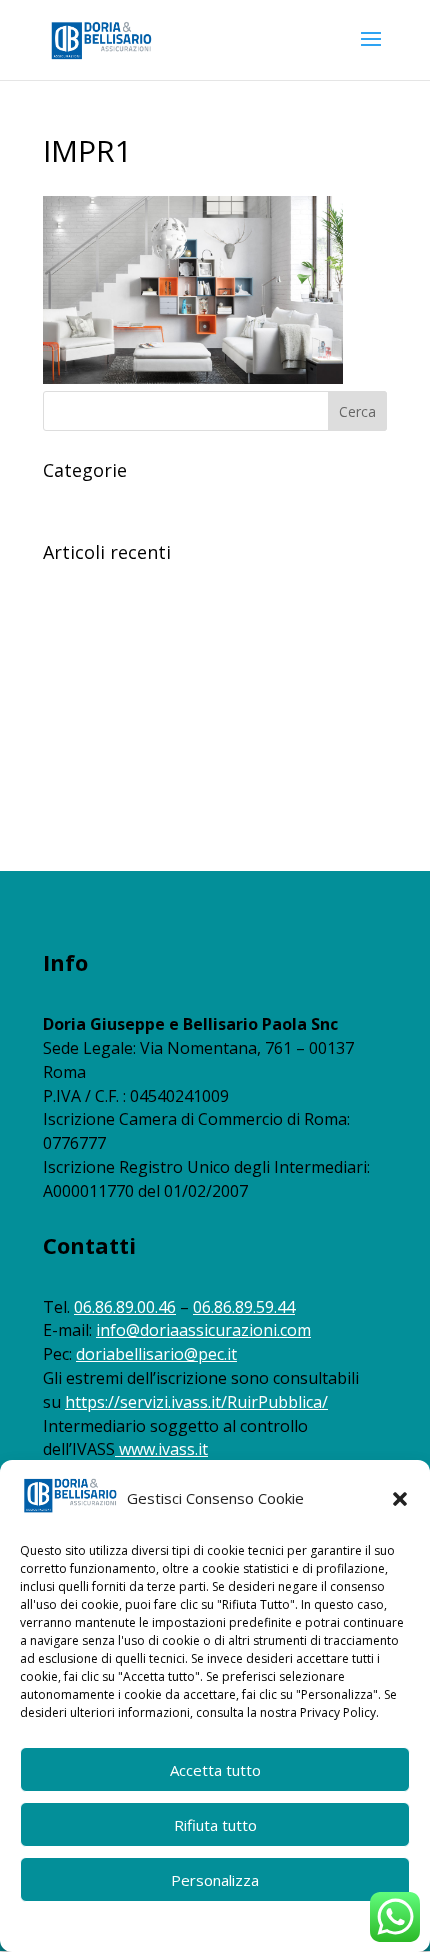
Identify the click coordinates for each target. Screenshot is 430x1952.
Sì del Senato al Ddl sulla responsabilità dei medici (203, 800)
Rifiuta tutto (215, 1825)
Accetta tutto (215, 1770)
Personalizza (215, 1880)
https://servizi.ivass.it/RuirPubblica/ (196, 1402)
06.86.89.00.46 (125, 1307)
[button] (400, 1499)
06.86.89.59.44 (244, 1307)
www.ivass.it (163, 1449)
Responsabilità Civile (108, 500)
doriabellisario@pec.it (156, 1354)
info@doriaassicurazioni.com (203, 1330)
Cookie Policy (130, 1924)
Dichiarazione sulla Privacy (253, 1924)
